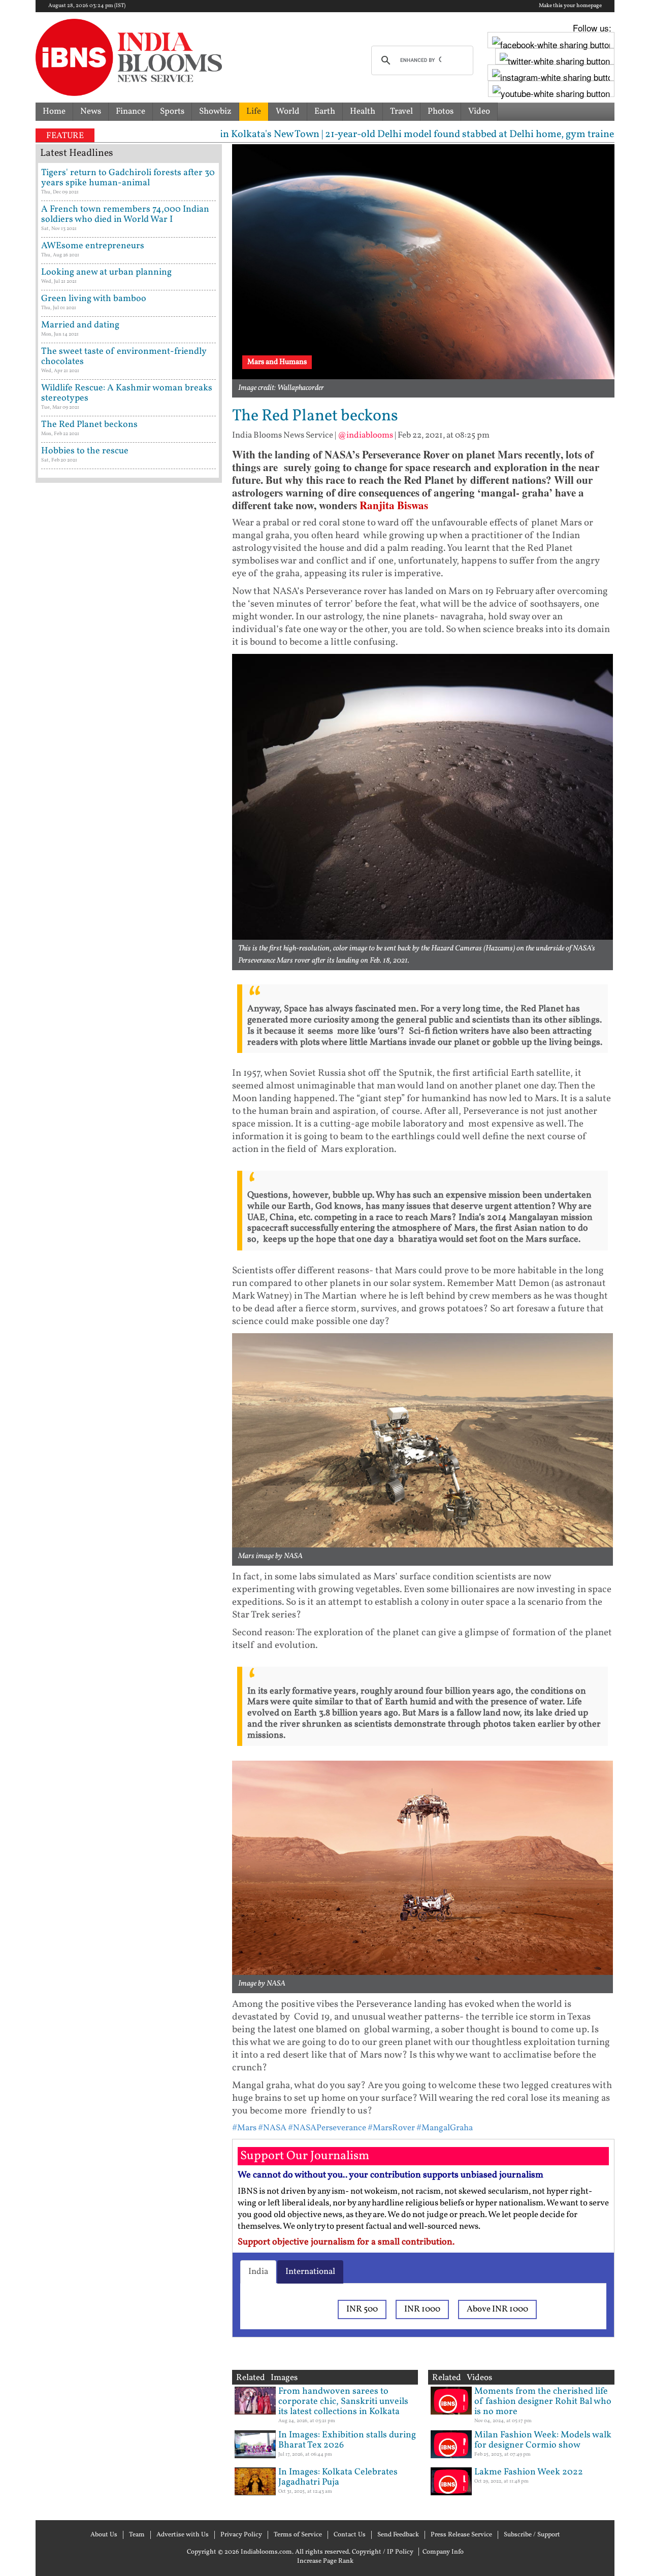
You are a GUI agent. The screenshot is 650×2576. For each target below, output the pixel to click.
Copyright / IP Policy (383, 2552)
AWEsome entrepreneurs (93, 246)
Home (54, 111)
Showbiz (215, 111)
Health (363, 111)
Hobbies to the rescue (85, 451)
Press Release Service (461, 2535)
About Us (104, 2535)
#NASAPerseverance (327, 2128)
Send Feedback (398, 2535)
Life (254, 111)
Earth (325, 111)
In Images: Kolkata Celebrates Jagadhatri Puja (338, 2477)
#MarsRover (391, 2128)
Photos (441, 111)
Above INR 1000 (497, 2309)
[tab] (258, 2272)
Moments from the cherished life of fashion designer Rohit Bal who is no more (543, 2402)
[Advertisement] (129, 921)
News (91, 111)
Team (137, 2535)
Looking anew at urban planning (106, 272)
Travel (401, 111)
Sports (172, 111)
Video (479, 111)
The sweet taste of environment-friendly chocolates (124, 357)
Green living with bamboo (94, 299)
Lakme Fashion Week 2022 (529, 2472)
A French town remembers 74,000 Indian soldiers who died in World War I (125, 214)
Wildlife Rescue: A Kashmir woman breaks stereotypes (127, 393)
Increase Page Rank (325, 2561)
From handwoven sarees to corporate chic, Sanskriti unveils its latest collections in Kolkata (343, 2402)
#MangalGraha (445, 2128)
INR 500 (362, 2309)
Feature (65, 136)
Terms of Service (298, 2535)
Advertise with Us (183, 2535)
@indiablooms (365, 435)
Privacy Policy (241, 2535)
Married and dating (80, 325)
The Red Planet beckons (89, 425)
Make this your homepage (570, 6)
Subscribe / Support (532, 2535)
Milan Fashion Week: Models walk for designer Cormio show (543, 2440)
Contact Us (350, 2535)
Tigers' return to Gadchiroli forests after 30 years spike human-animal (128, 178)
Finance (131, 111)
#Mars (244, 2128)
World (288, 111)
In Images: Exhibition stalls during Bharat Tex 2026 (347, 2440)
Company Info (443, 2552)
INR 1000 (422, 2309)
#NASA (272, 2128)
